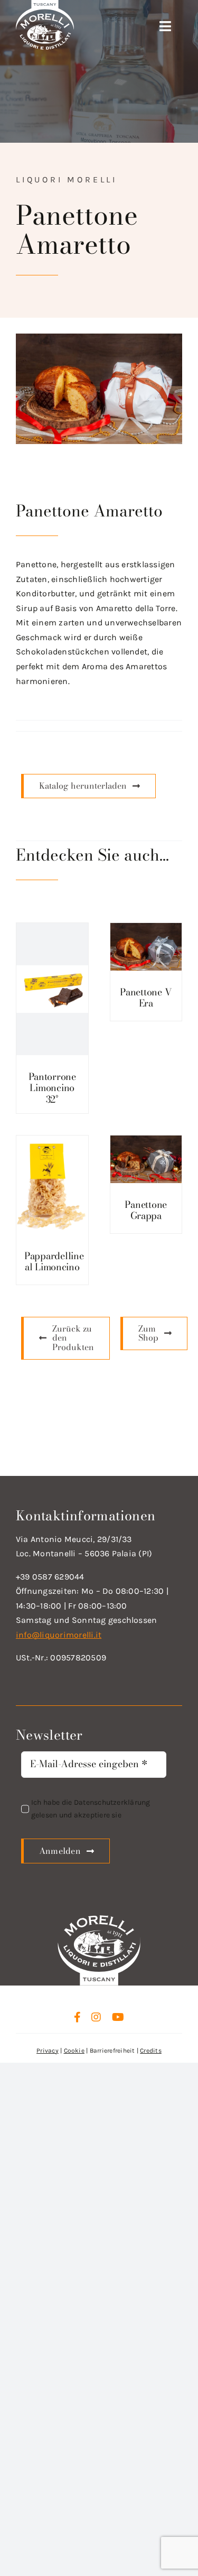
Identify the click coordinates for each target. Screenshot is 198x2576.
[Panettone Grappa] (146, 1159)
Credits (151, 2051)
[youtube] (118, 2017)
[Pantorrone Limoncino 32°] (52, 989)
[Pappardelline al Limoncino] (52, 1185)
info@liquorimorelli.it (59, 1635)
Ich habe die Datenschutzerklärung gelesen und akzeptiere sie (91, 1809)
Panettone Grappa (146, 1210)
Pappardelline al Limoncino (54, 1262)
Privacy (48, 2051)
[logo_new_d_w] (99, 1918)
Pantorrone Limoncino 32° (52, 1088)
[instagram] (96, 2017)
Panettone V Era (146, 998)
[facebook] (77, 2017)
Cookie (74, 2051)
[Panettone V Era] (146, 947)
